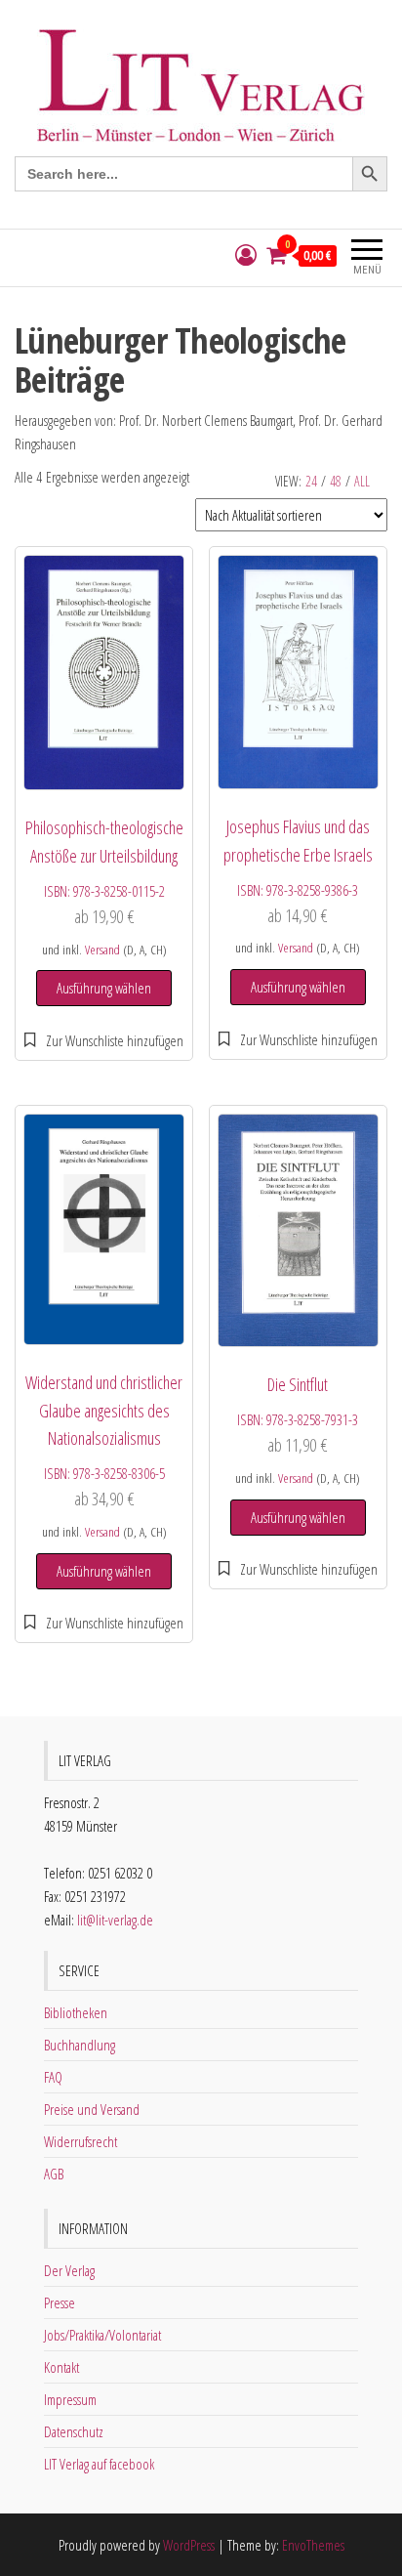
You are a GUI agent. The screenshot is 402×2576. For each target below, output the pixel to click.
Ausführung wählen (104, 988)
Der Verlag (69, 2270)
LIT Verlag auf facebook (99, 2464)
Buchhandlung (80, 2045)
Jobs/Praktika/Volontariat (102, 2335)
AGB (54, 2174)
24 (311, 481)
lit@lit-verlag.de (115, 1920)
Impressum (70, 2399)
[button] (104, 1040)
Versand (102, 950)
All (362, 481)
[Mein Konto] (246, 255)
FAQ (53, 2077)
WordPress (189, 2545)
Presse (60, 2302)
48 (336, 481)
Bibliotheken (76, 2012)
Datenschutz (74, 2431)
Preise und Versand (92, 2109)
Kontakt (61, 2367)
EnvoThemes (313, 2545)
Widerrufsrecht (80, 2141)
